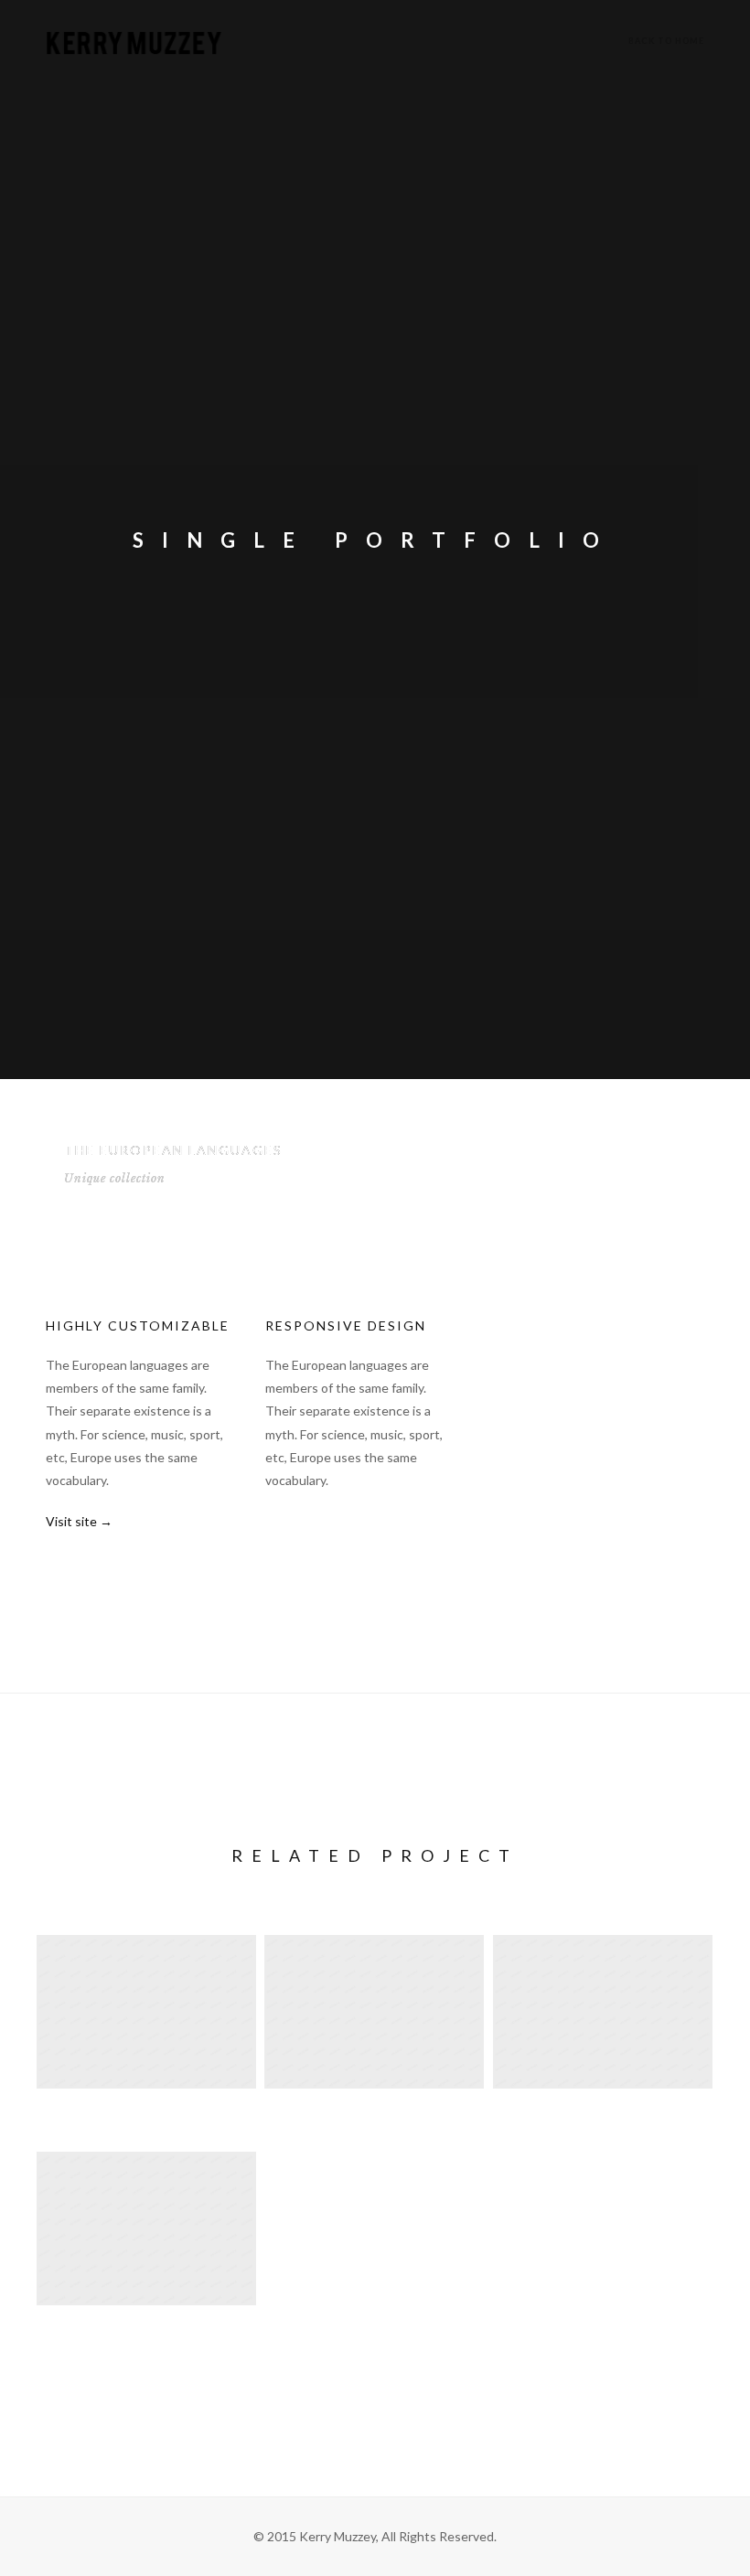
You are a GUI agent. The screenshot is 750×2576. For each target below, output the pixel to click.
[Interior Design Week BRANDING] (146, 2255)
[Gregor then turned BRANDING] (603, 2039)
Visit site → (79, 1521)
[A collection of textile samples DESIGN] (146, 2039)
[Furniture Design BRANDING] (374, 2039)
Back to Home (666, 41)
